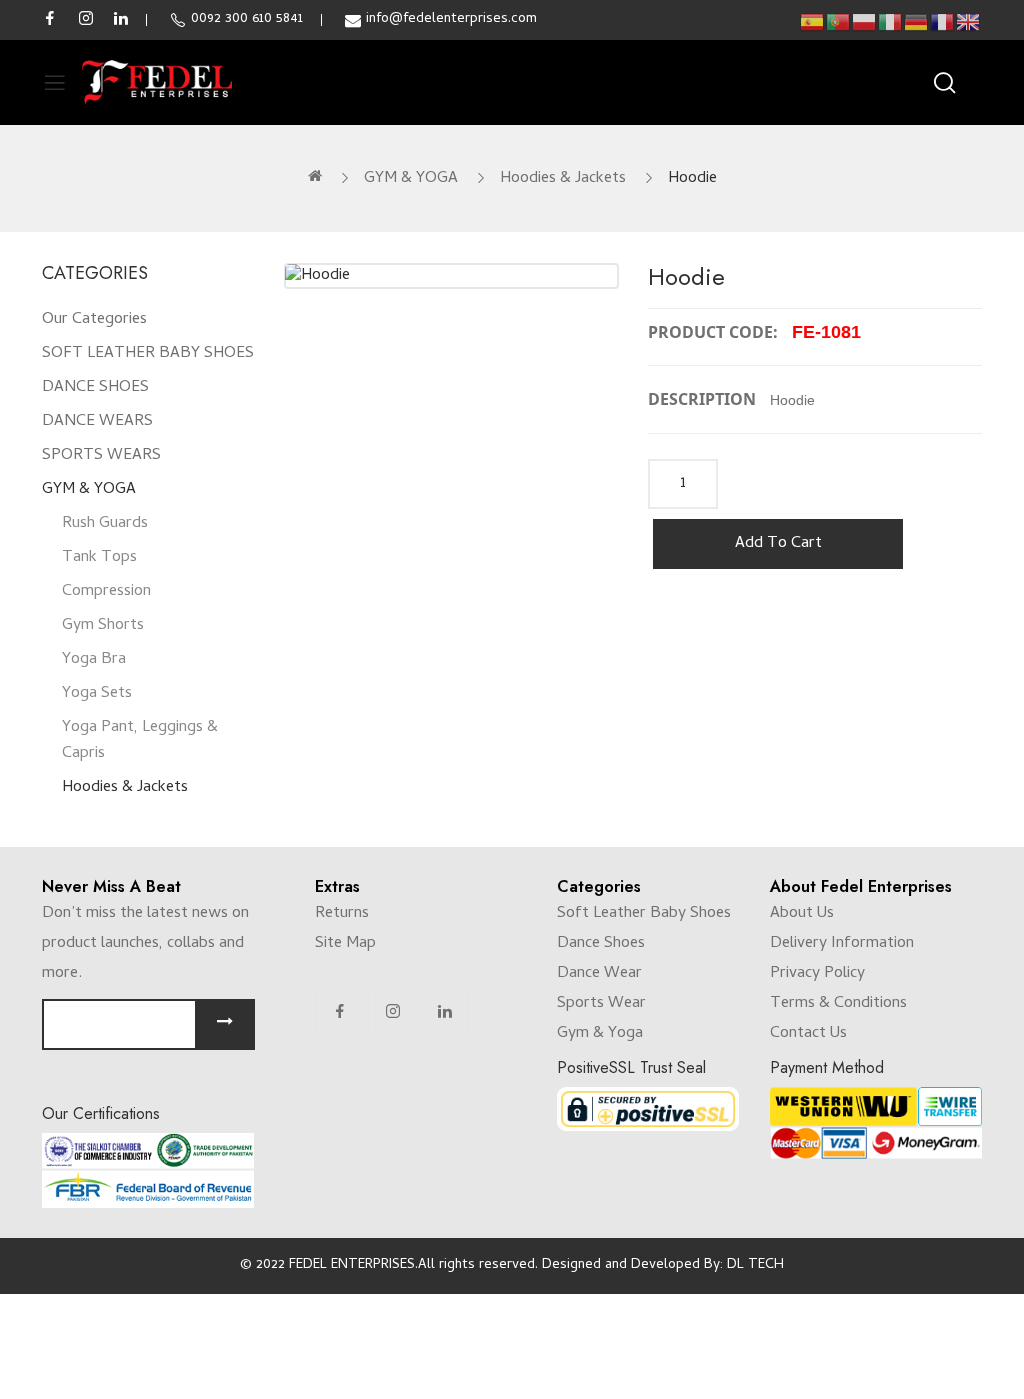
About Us (802, 914)
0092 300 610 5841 (247, 19)
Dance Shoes (601, 944)
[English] (969, 22)
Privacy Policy (817, 974)
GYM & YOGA (411, 179)
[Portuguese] (839, 22)
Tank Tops (99, 558)
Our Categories (94, 320)
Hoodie (692, 179)
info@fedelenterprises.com (451, 19)
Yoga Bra (94, 660)
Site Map (345, 944)
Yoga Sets (97, 694)
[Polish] (865, 22)
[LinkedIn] (445, 1013)
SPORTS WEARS (101, 456)
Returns (342, 914)
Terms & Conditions (838, 1004)
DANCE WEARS (97, 422)
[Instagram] (393, 1013)
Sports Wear (601, 1004)
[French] (943, 22)
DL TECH (755, 1265)
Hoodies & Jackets (563, 179)
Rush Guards (105, 524)
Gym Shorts (103, 626)
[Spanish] (813, 22)
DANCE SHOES (95, 388)
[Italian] (891, 22)
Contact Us (808, 1034)
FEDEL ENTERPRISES (352, 1265)
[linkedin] (121, 20)
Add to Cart (778, 544)
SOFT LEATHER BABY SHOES (148, 354)
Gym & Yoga (600, 1034)
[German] (917, 22)
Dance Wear (599, 974)
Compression (106, 592)
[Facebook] (340, 1013)
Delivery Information (842, 944)
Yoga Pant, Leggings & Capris (140, 741)
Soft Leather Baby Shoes (644, 914)
